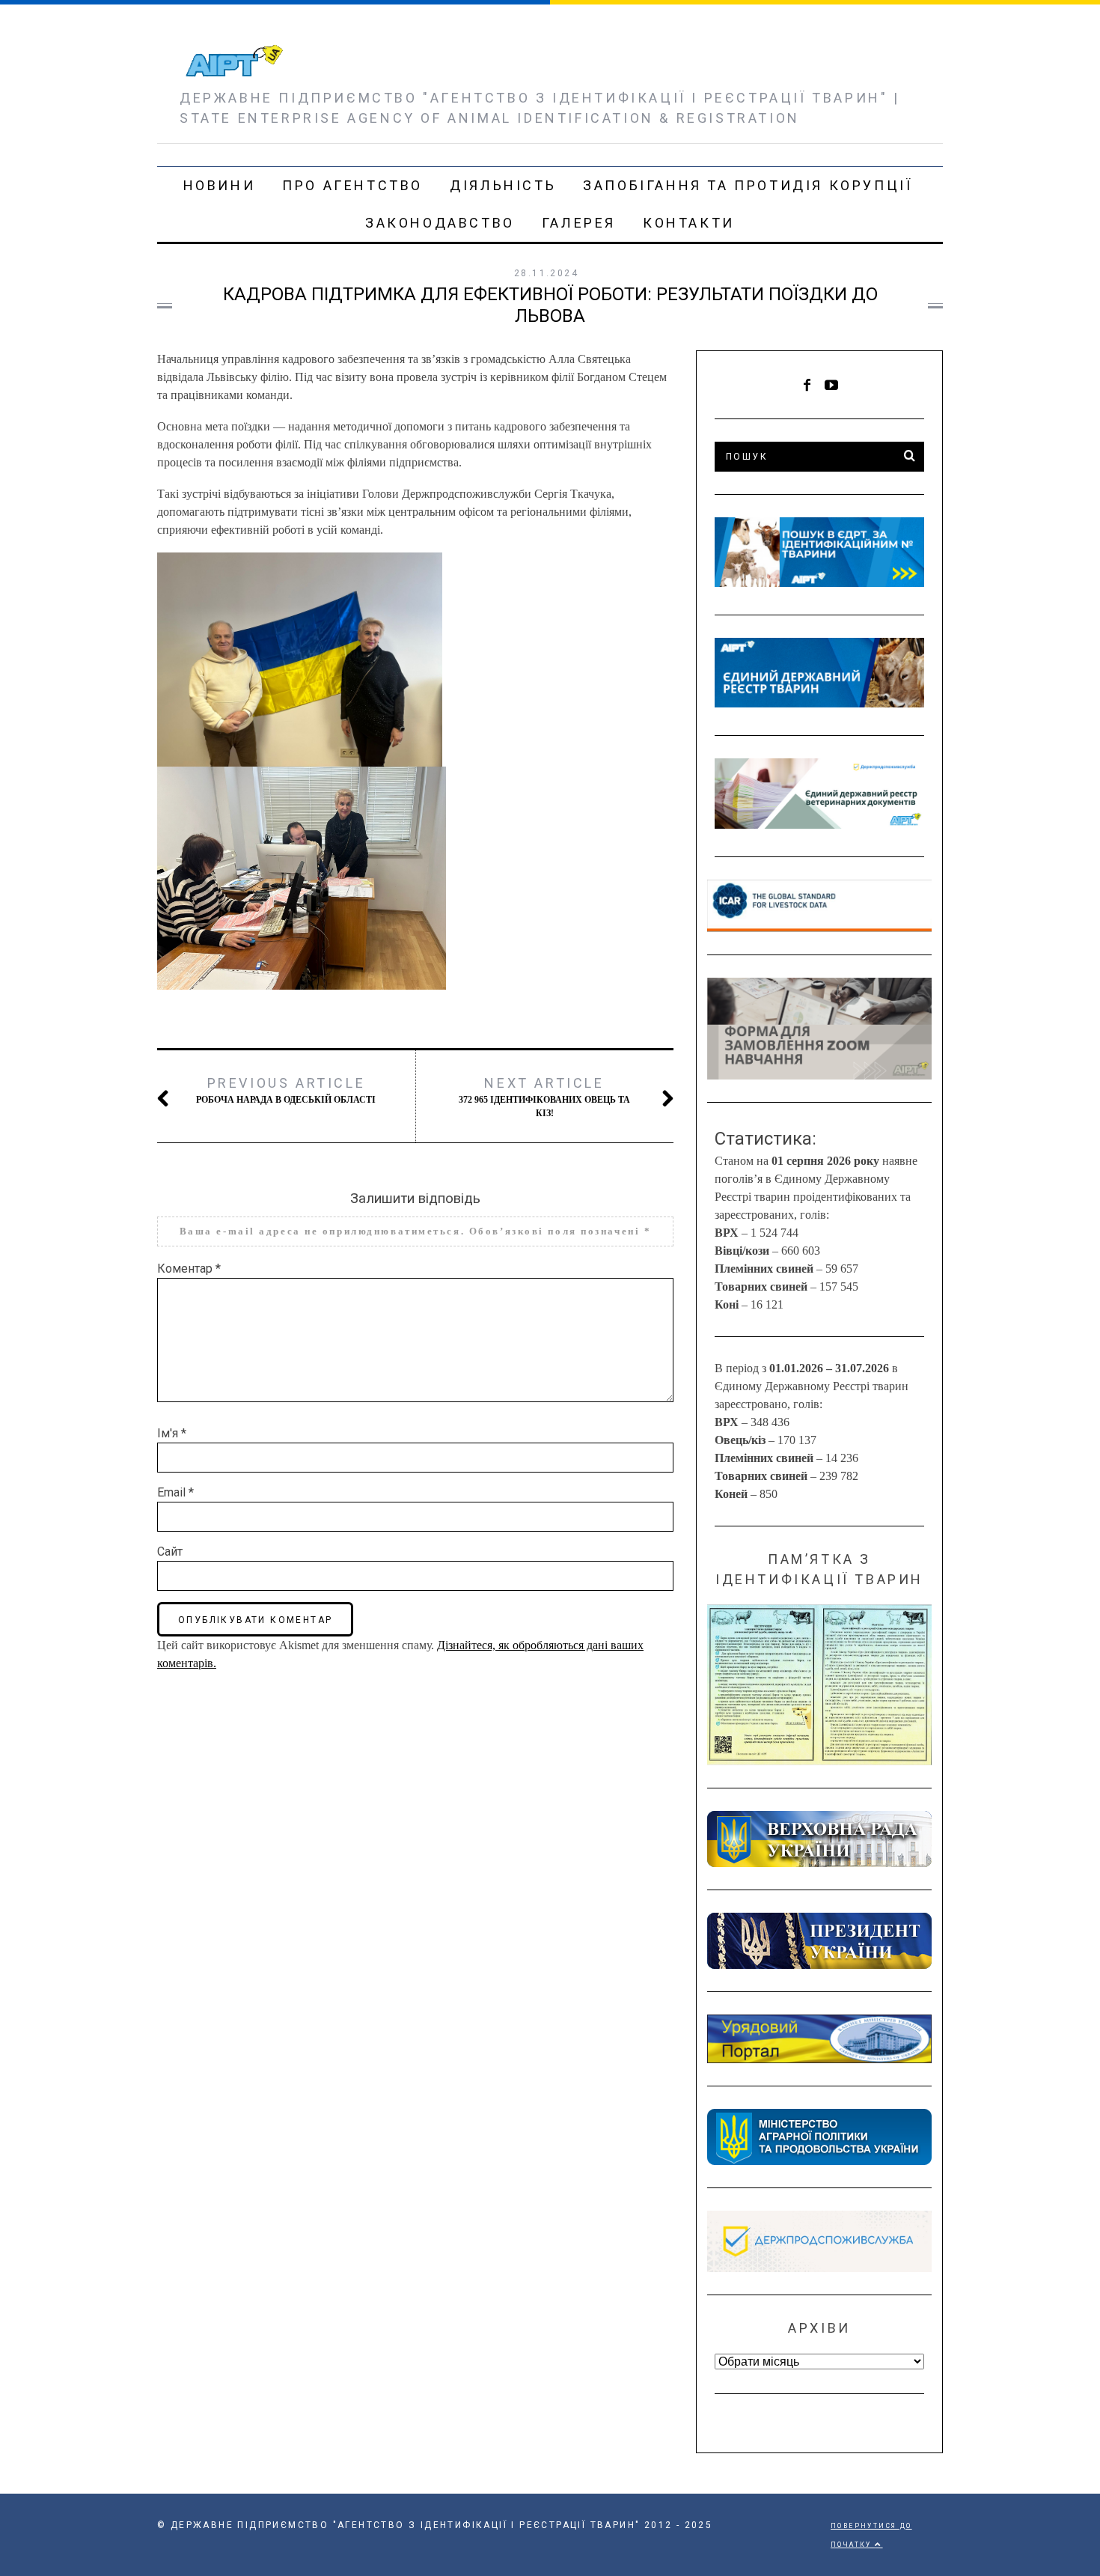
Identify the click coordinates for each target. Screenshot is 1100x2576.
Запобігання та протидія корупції (748, 185)
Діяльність (503, 185)
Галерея (579, 223)
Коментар (189, 1269)
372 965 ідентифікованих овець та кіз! (544, 1097)
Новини (220, 185)
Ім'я (172, 1433)
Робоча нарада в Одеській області (286, 1090)
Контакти (689, 223)
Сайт (170, 1552)
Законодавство (440, 223)
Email (175, 1492)
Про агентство (352, 185)
